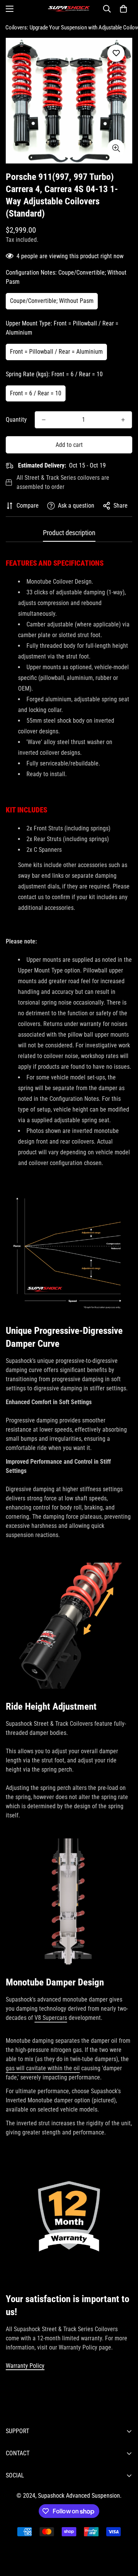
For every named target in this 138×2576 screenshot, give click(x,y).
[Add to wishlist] (116, 53)
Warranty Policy (25, 2366)
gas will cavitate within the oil (43, 2068)
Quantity (16, 420)
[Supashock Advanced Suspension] (69, 9)
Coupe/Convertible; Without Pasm (52, 301)
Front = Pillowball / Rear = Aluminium (56, 352)
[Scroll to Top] (124, 2536)
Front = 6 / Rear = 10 (36, 393)
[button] (123, 9)
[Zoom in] (116, 148)
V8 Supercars (51, 2018)
